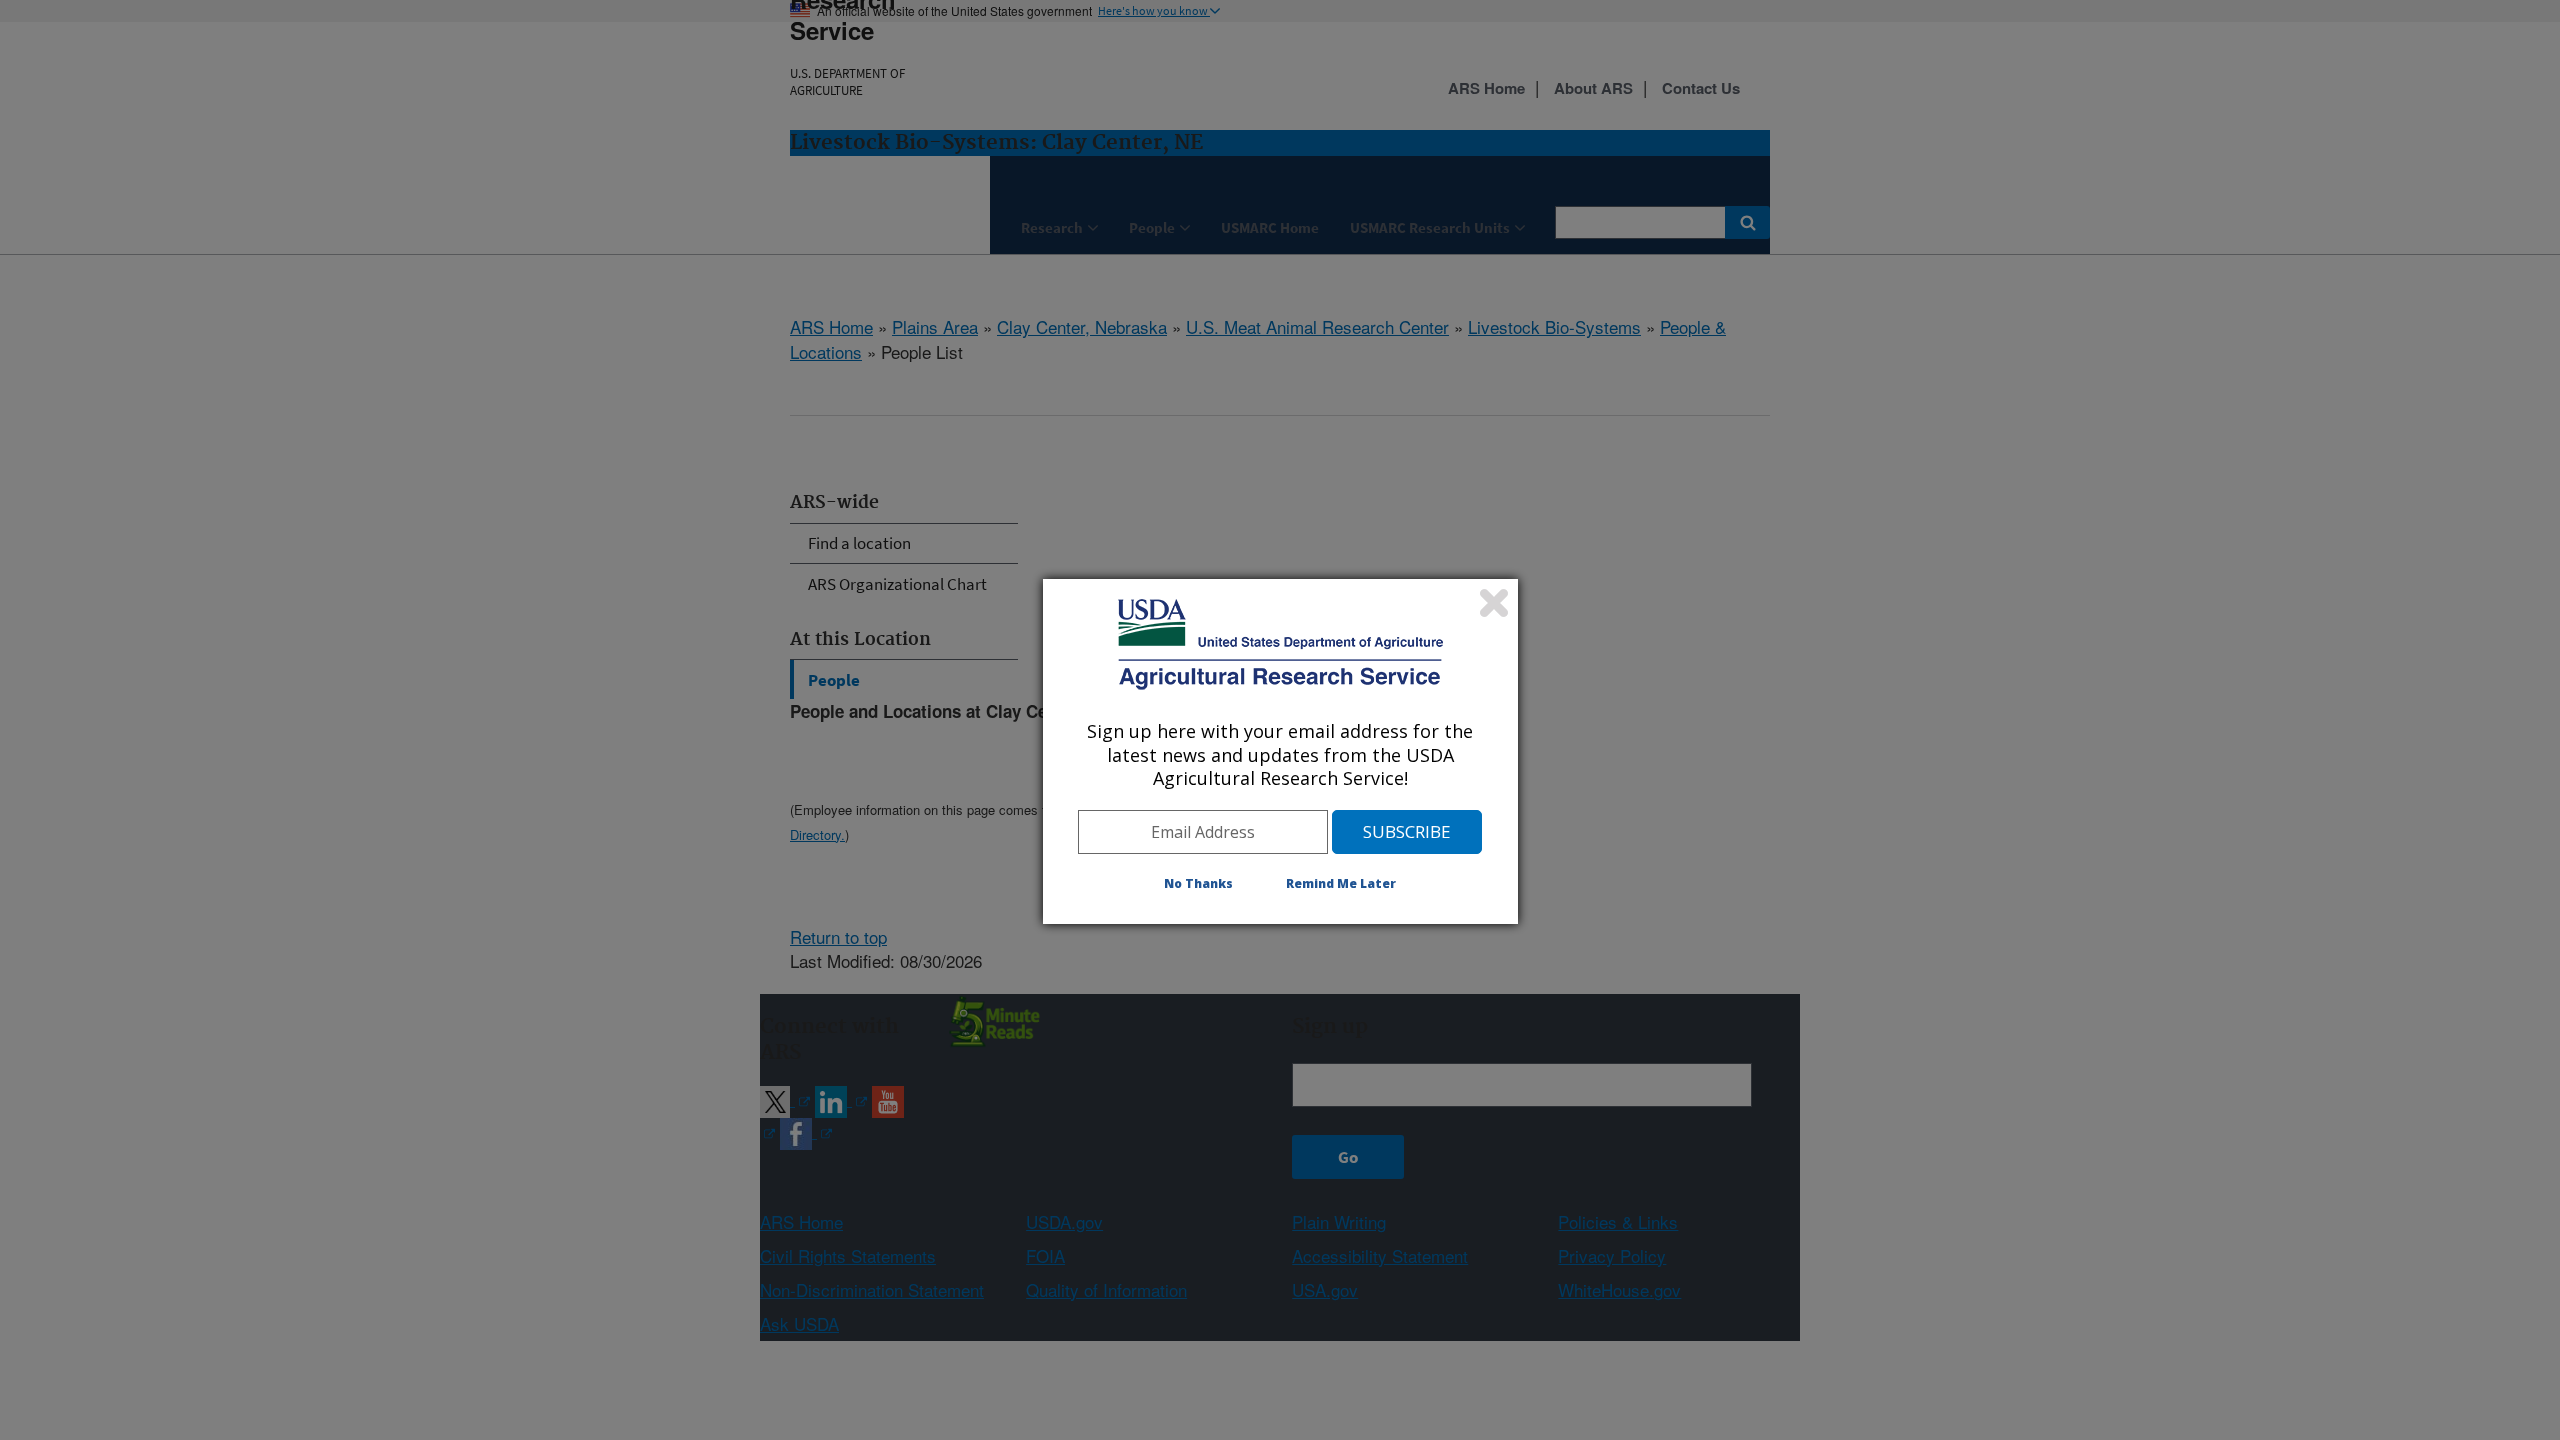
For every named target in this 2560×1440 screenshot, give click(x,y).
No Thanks (1198, 883)
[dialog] (1280, 751)
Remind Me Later (1341, 883)
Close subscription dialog (1494, 603)
